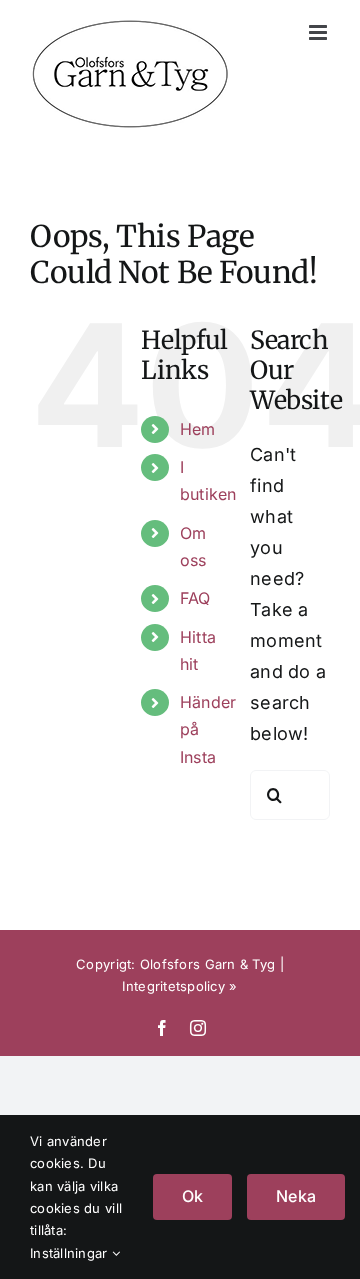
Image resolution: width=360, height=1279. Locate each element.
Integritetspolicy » (179, 986)
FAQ (195, 598)
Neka (296, 1196)
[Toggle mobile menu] (319, 32)
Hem (198, 429)
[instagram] (198, 1028)
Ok (192, 1196)
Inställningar (71, 1253)
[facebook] (162, 1028)
